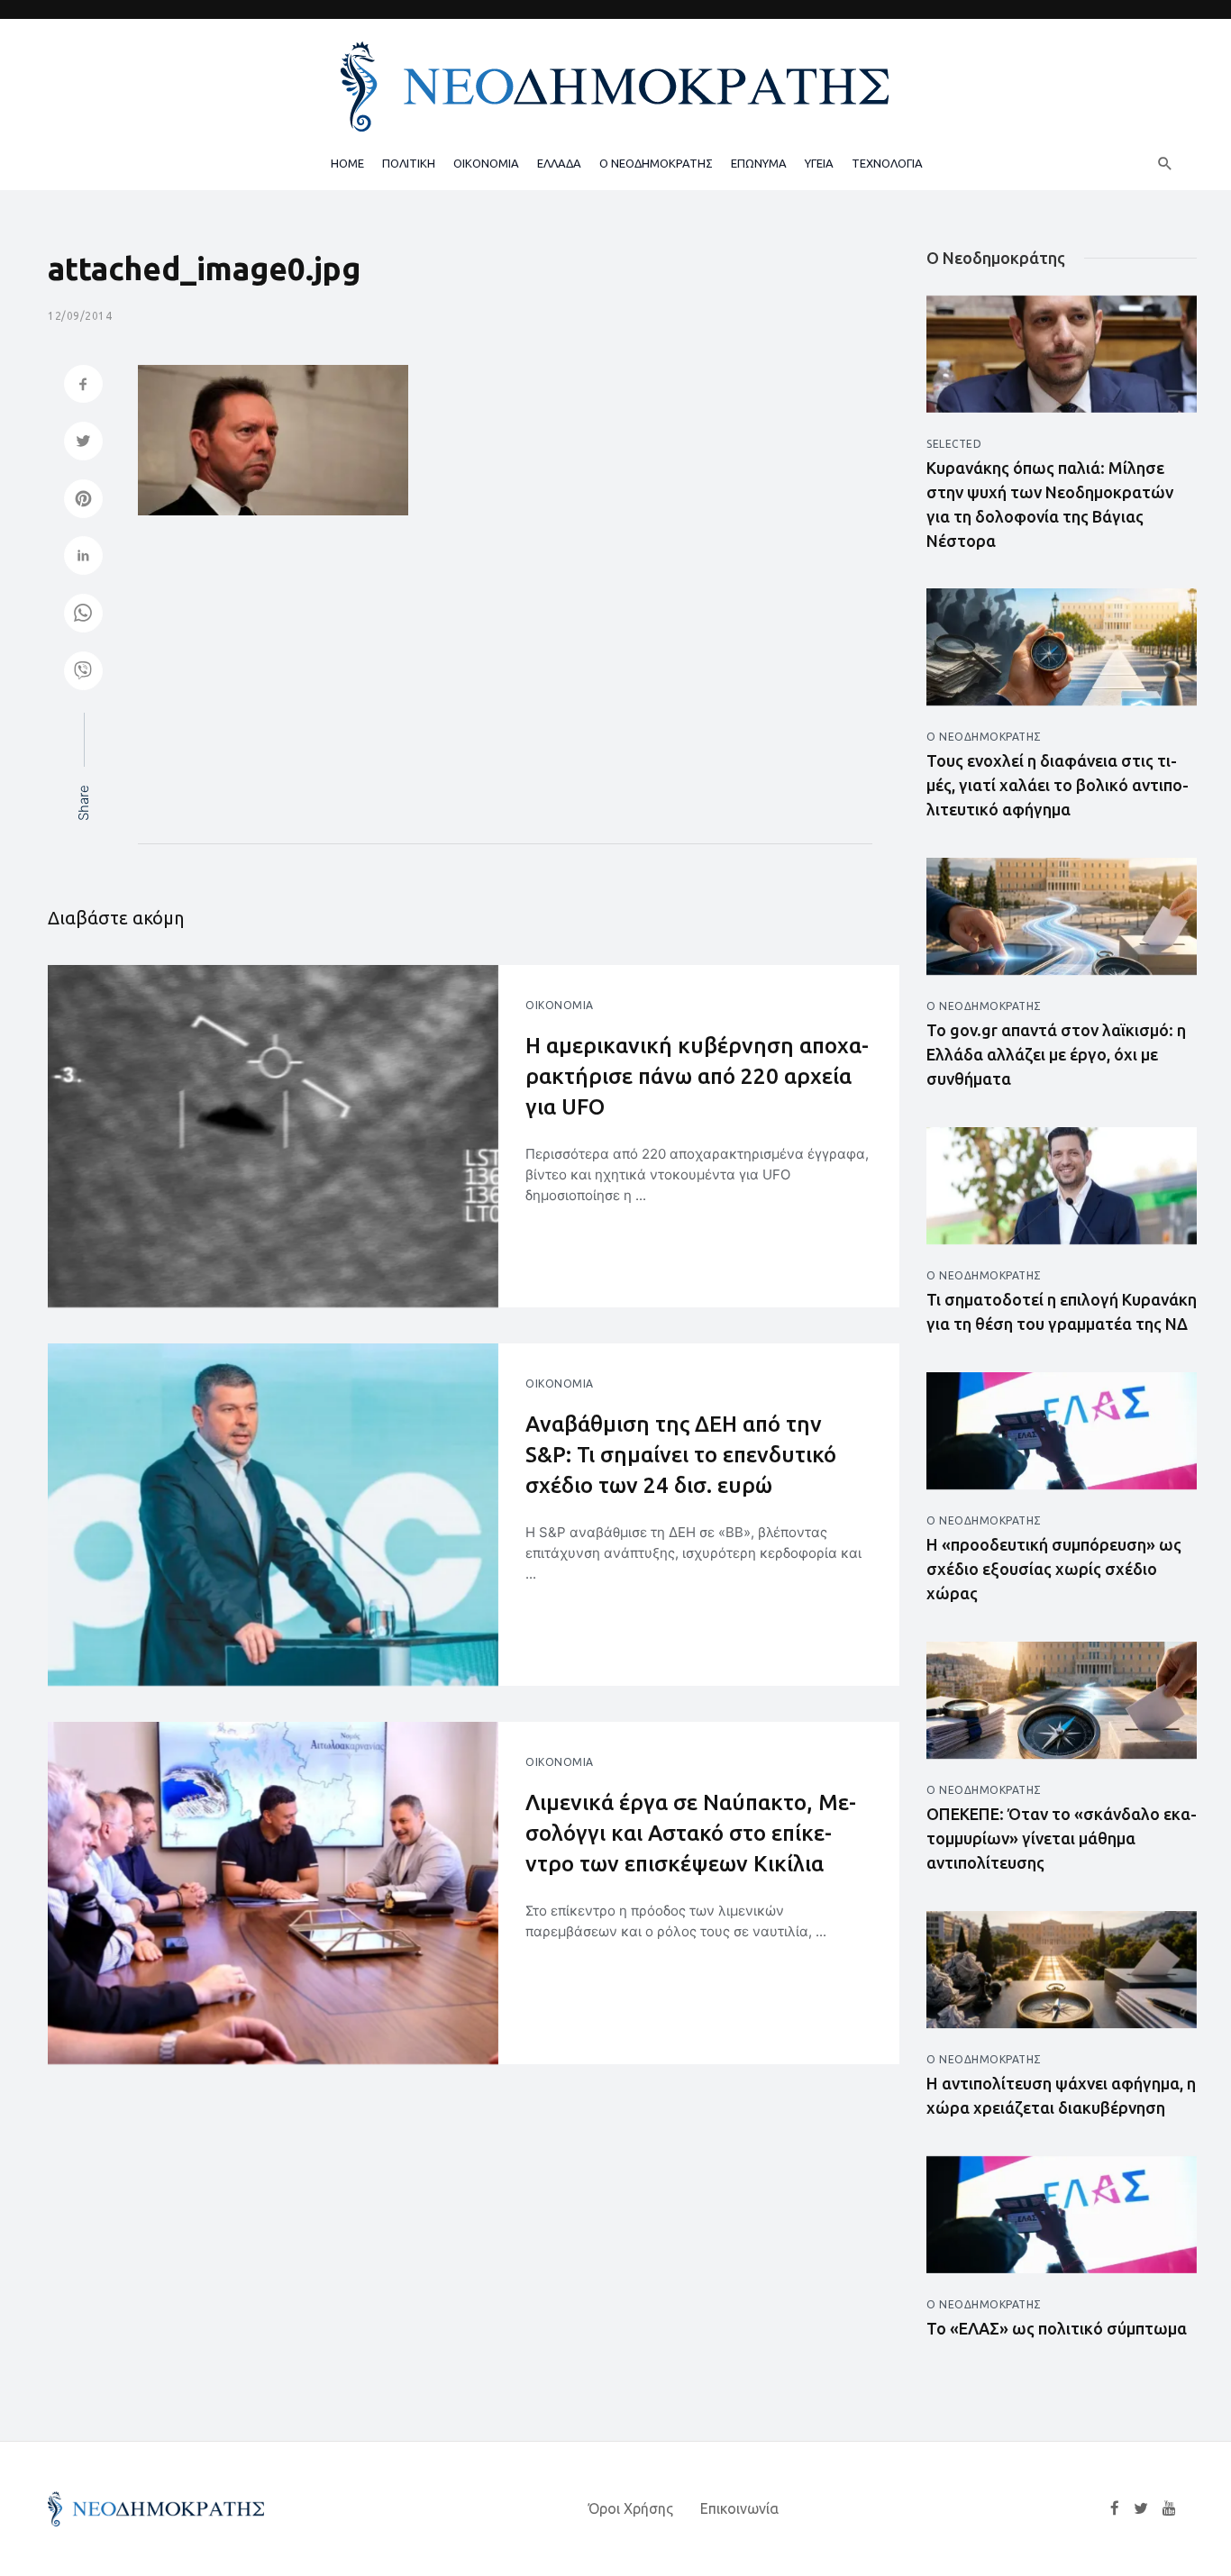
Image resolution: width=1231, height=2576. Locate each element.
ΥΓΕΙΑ (819, 163)
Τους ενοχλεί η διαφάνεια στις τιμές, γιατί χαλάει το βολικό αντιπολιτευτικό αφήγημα (1058, 785)
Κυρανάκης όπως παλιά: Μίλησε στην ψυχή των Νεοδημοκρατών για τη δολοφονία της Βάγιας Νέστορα (1050, 504)
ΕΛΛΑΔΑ (559, 163)
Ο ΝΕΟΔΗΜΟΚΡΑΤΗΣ (656, 163)
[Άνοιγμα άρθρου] (273, 1136)
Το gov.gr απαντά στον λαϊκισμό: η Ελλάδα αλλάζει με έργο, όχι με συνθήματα (1056, 1054)
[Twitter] (1141, 2508)
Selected (954, 444)
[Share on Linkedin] (83, 557)
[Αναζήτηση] (1165, 163)
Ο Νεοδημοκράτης (984, 737)
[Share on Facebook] (83, 386)
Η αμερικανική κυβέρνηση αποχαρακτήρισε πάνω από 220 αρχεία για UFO (697, 1076)
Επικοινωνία (739, 2508)
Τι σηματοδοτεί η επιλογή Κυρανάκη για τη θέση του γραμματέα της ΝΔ (1062, 1311)
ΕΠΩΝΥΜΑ (759, 163)
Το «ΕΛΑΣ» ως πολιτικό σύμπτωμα (1057, 2328)
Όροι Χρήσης (631, 2508)
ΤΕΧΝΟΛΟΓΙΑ (887, 163)
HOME (347, 163)
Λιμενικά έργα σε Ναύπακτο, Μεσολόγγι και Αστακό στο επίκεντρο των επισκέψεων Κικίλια (691, 1833)
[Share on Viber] (83, 673)
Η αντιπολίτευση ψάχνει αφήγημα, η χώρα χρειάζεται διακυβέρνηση (1061, 2095)
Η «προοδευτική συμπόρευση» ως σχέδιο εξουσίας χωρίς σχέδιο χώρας (1054, 1569)
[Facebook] (1115, 2508)
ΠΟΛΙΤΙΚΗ (409, 163)
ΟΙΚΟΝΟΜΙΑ (486, 163)
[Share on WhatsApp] (83, 615)
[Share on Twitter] (83, 443)
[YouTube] (1169, 2508)
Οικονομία (560, 1005)
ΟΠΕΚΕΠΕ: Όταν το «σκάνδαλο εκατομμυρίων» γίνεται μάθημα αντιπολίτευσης (1062, 1838)
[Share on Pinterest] (83, 501)
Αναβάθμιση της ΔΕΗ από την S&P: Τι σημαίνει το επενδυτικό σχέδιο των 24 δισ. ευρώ (681, 1454)
